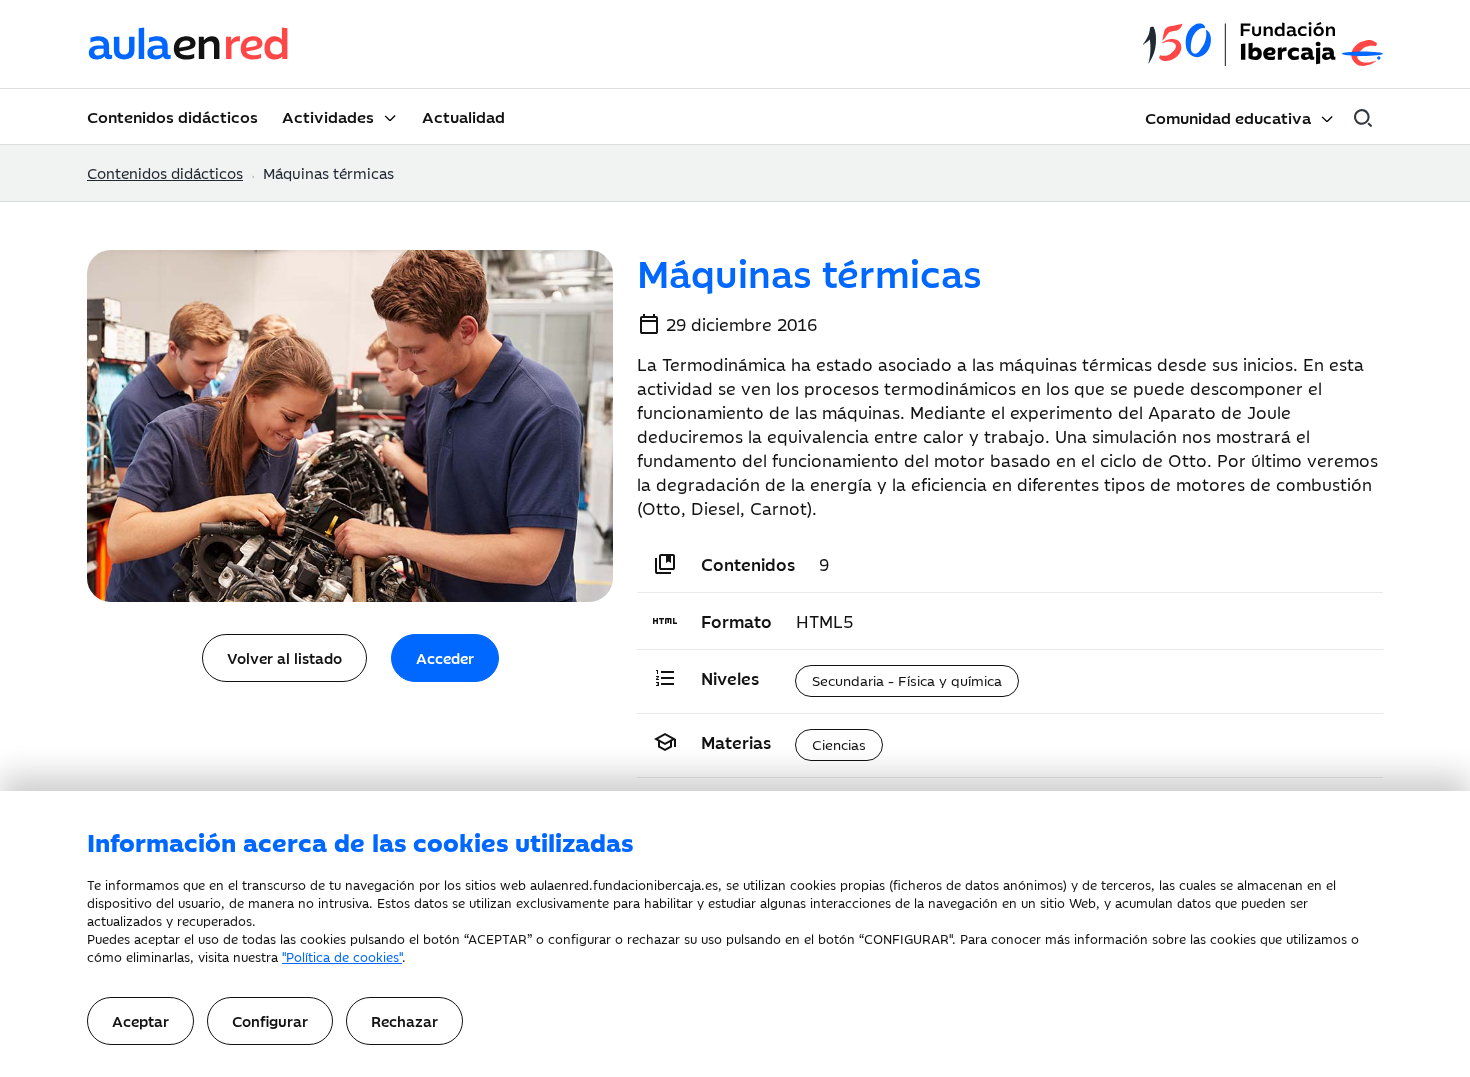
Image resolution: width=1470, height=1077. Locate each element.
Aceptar (140, 1020)
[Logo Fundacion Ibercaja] (1263, 44)
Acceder (445, 657)
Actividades (328, 116)
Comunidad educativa (1228, 117)
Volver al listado (284, 657)
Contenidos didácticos (172, 116)
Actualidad (463, 116)
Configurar (270, 1020)
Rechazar (404, 1020)
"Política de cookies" (342, 956)
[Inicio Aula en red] (189, 44)
